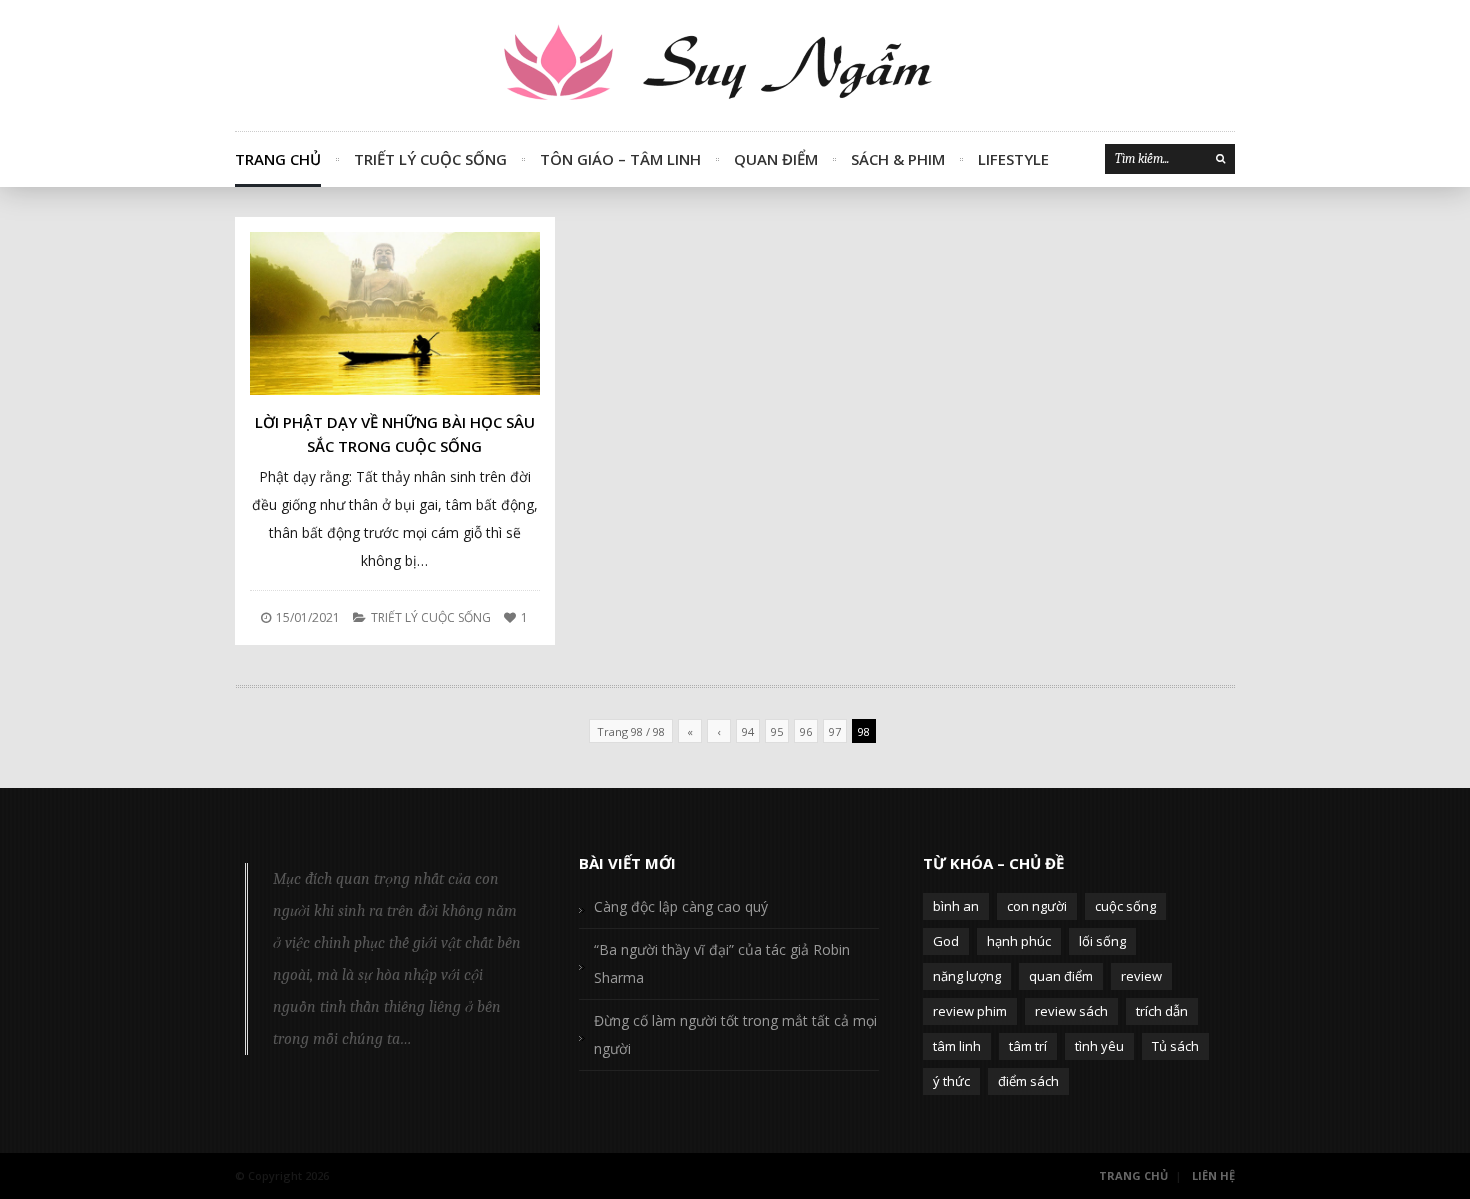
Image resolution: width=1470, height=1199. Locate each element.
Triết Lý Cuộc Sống (430, 159)
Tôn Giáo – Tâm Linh (620, 159)
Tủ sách (1175, 1046)
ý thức (951, 1081)
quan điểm (1061, 976)
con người (1037, 906)
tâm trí (1028, 1046)
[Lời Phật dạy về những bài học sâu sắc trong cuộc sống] (395, 313)
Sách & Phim (898, 159)
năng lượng (967, 976)
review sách (1071, 1011)
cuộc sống (1125, 906)
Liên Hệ (1213, 1175)
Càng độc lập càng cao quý (681, 906)
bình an (956, 906)
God (946, 941)
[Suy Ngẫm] (735, 65)
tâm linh (957, 1046)
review (1141, 976)
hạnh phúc (1019, 941)
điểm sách (1028, 1081)
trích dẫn (1162, 1011)
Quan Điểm (776, 159)
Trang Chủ (278, 159)
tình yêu (1099, 1046)
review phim (970, 1011)
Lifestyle (1013, 159)
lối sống (1102, 941)
